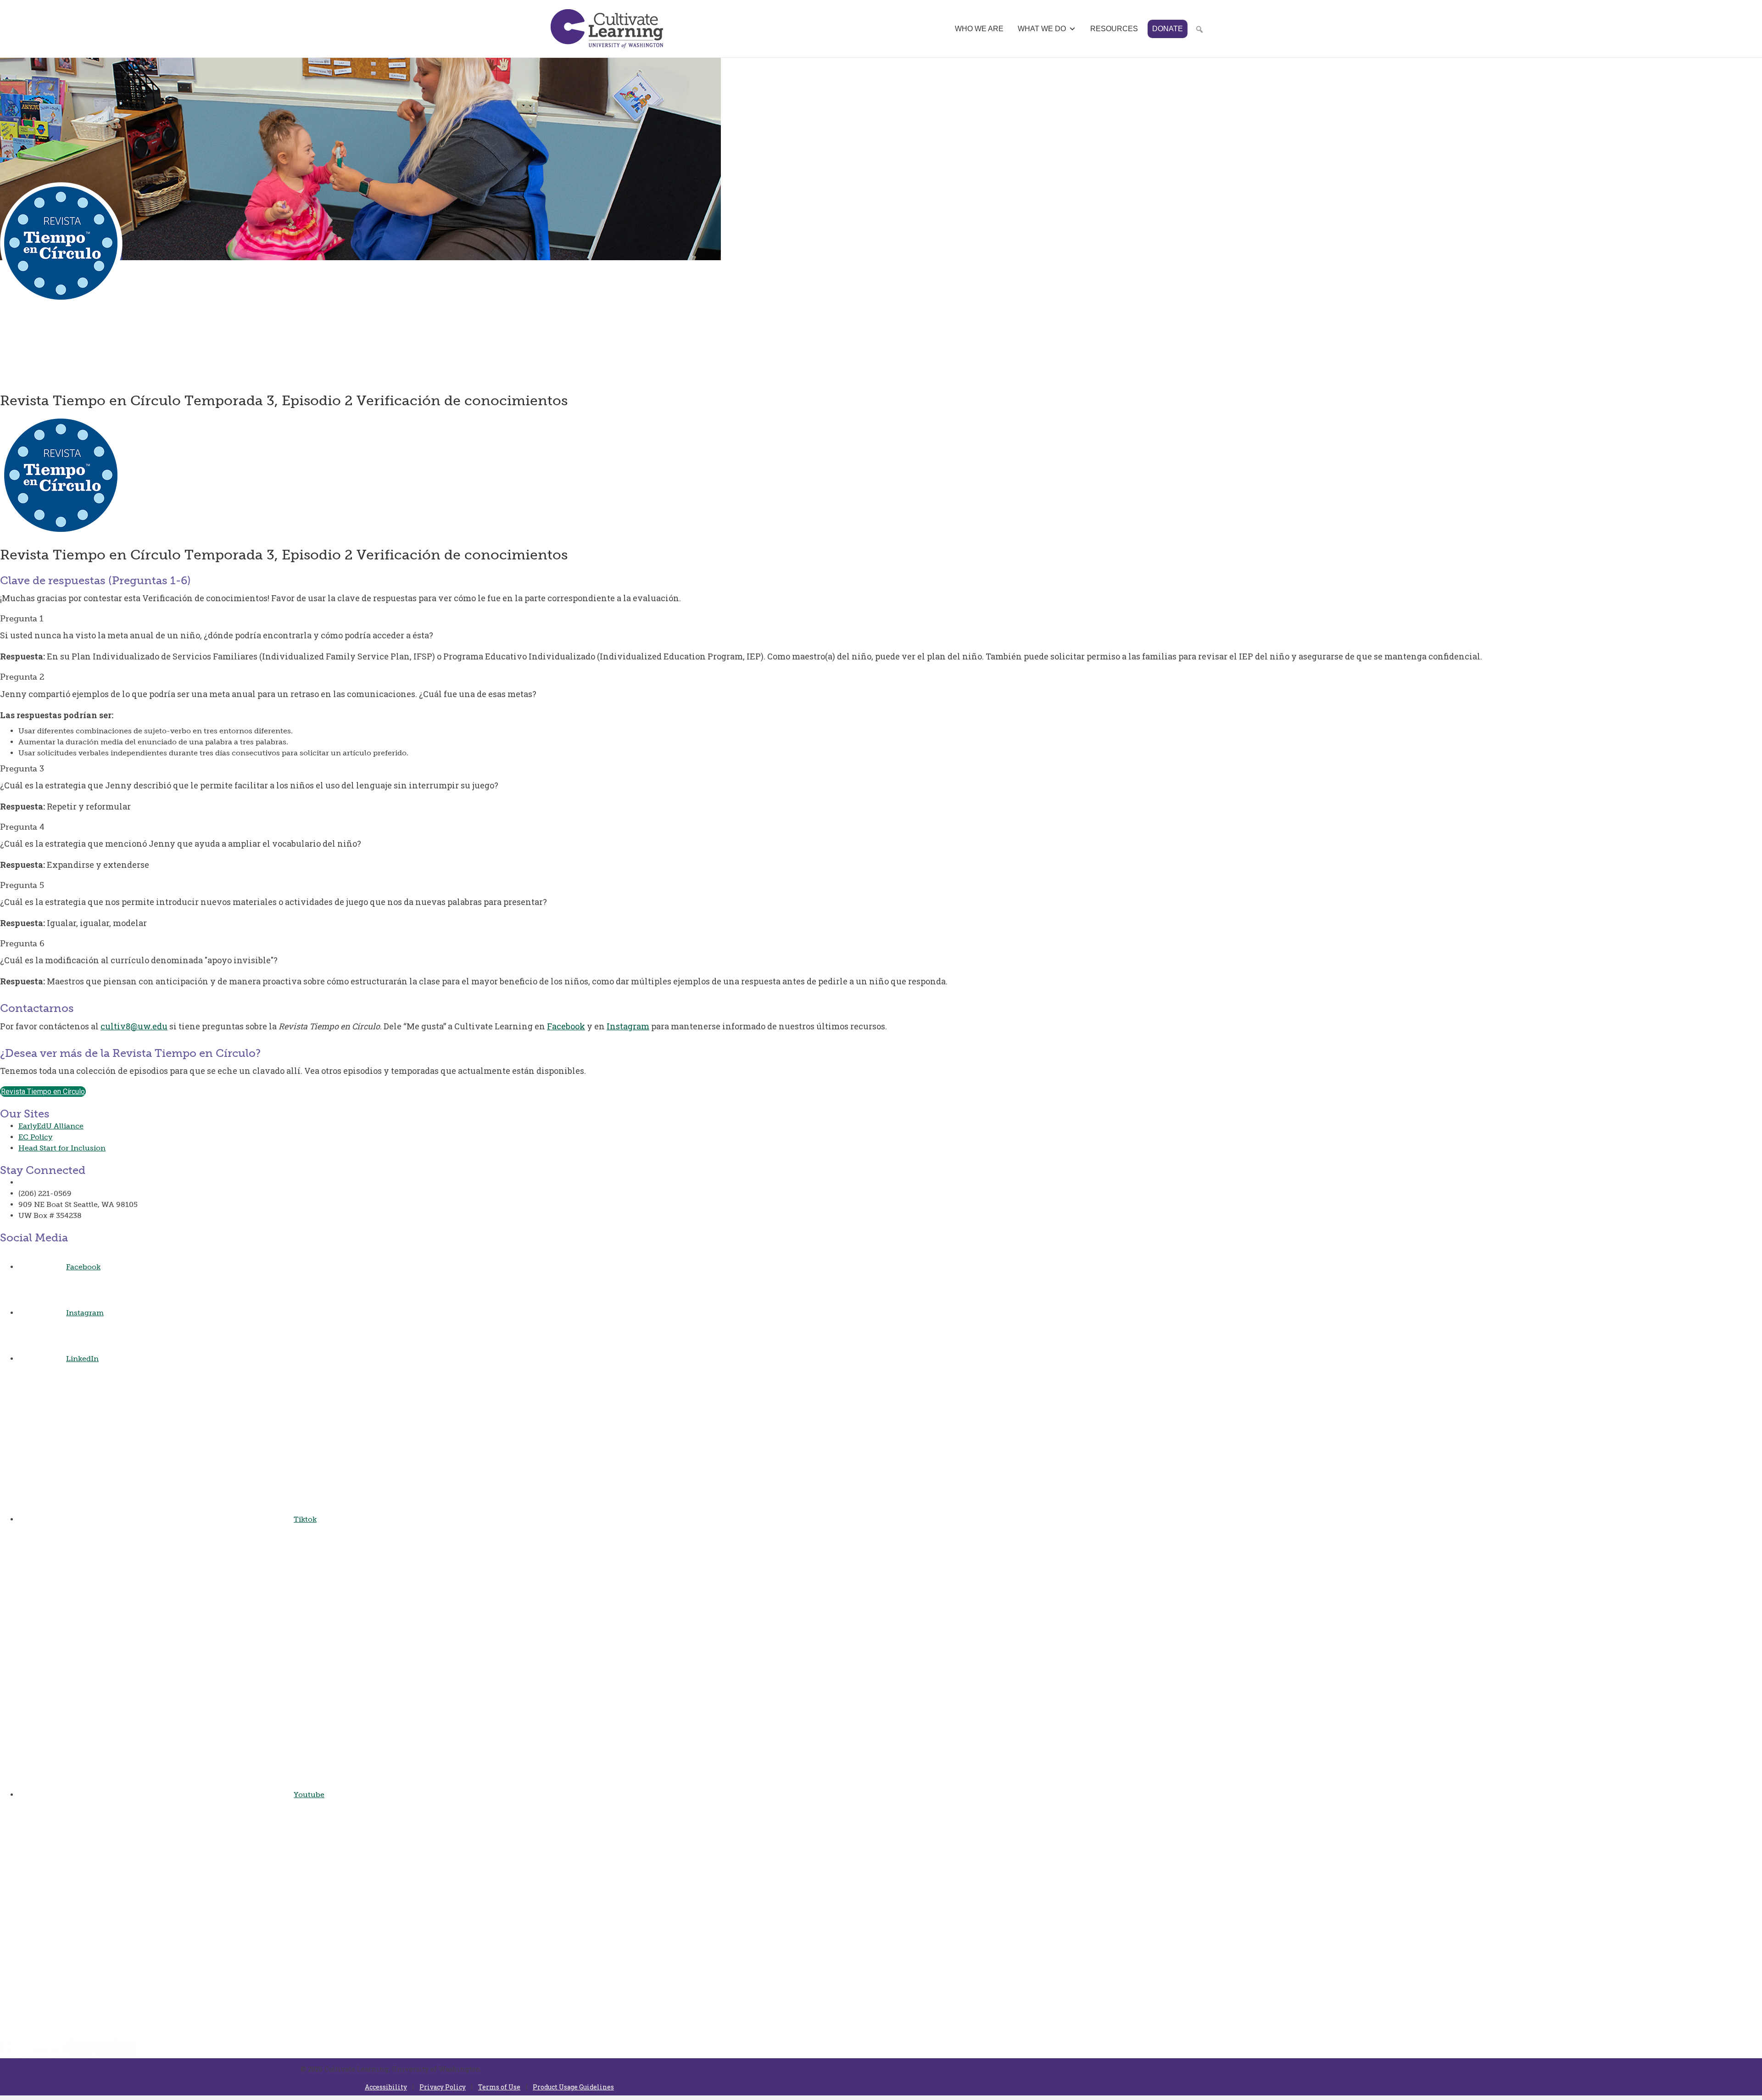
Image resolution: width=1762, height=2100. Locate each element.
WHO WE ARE (979, 29)
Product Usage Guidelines (573, 2087)
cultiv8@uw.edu (134, 1026)
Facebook (566, 1026)
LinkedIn (82, 1359)
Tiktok (305, 1519)
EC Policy (35, 1137)
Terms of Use (499, 2087)
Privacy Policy (443, 2087)
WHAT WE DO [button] (1042, 29)
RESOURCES (1114, 29)
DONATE (1168, 29)
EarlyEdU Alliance (51, 1126)
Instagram (628, 1026)
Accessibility (386, 2087)
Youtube (309, 1795)
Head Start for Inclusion (62, 1148)
